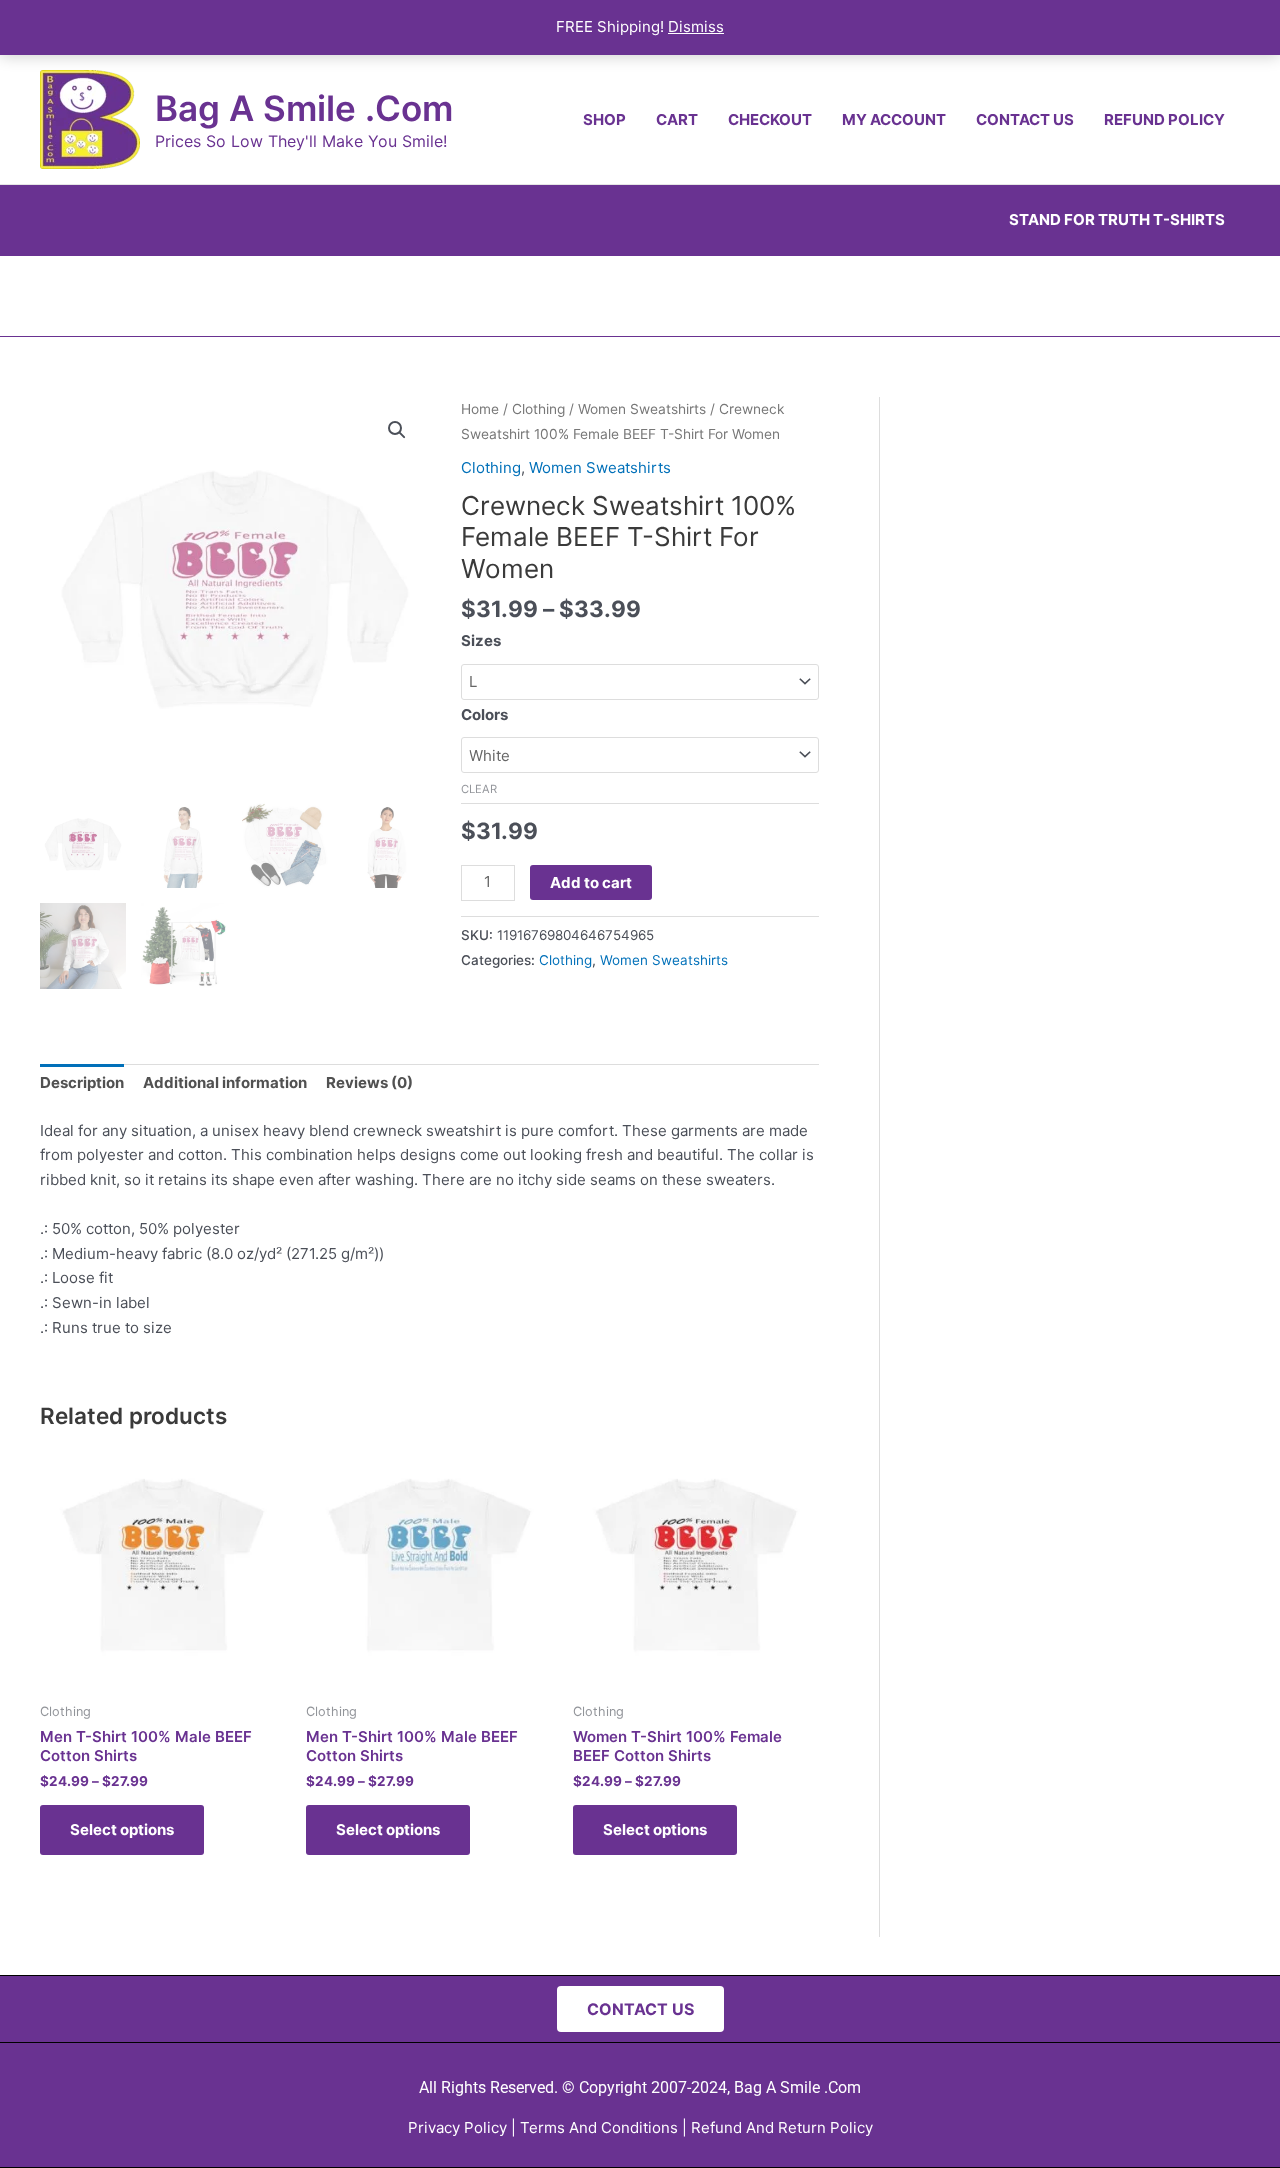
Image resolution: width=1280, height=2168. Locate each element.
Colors (484, 714)
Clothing (538, 409)
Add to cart (591, 882)
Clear (479, 789)
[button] (397, 430)
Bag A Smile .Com (304, 108)
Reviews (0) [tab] (369, 1082)
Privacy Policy (457, 2127)
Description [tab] (82, 1082)
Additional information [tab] (225, 1082)
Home (480, 409)
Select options (122, 1829)
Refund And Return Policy (782, 2127)
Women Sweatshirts (642, 409)
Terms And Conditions (599, 2127)
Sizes (481, 640)
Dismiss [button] (696, 26)
